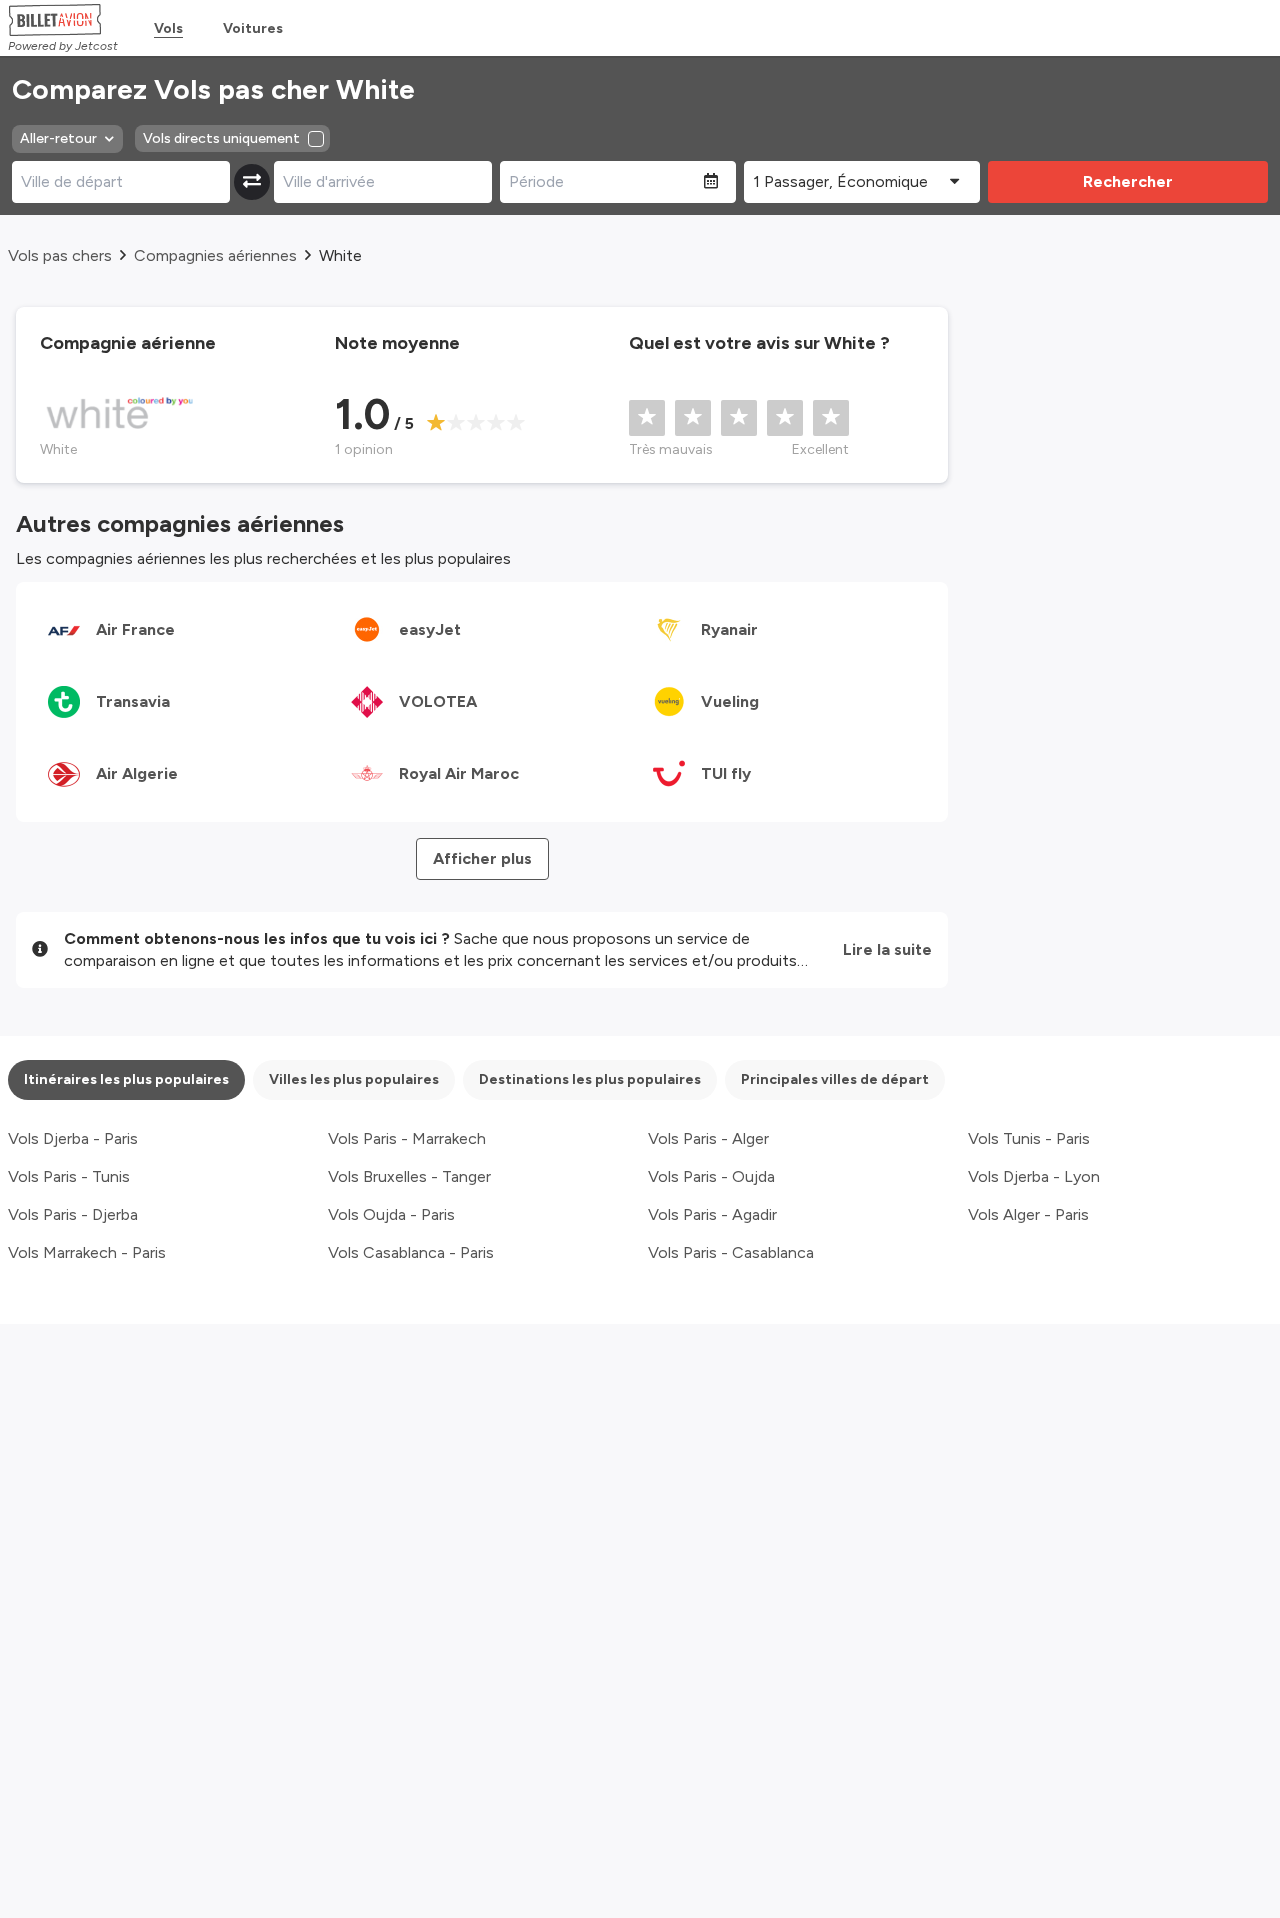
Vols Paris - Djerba (73, 1214)
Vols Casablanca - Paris (411, 1252)
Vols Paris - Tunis (69, 1176)
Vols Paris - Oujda (711, 1176)
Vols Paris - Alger (708, 1138)
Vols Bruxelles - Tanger (409, 1176)
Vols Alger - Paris (1028, 1214)
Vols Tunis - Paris (1029, 1138)
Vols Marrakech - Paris (87, 1252)
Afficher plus (482, 858)
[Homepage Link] (63, 20)
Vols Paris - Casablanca (731, 1252)
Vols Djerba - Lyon (1034, 1176)
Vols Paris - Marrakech (407, 1138)
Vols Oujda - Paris (391, 1214)
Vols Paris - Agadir (712, 1214)
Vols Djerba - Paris (73, 1138)
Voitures (253, 28)
